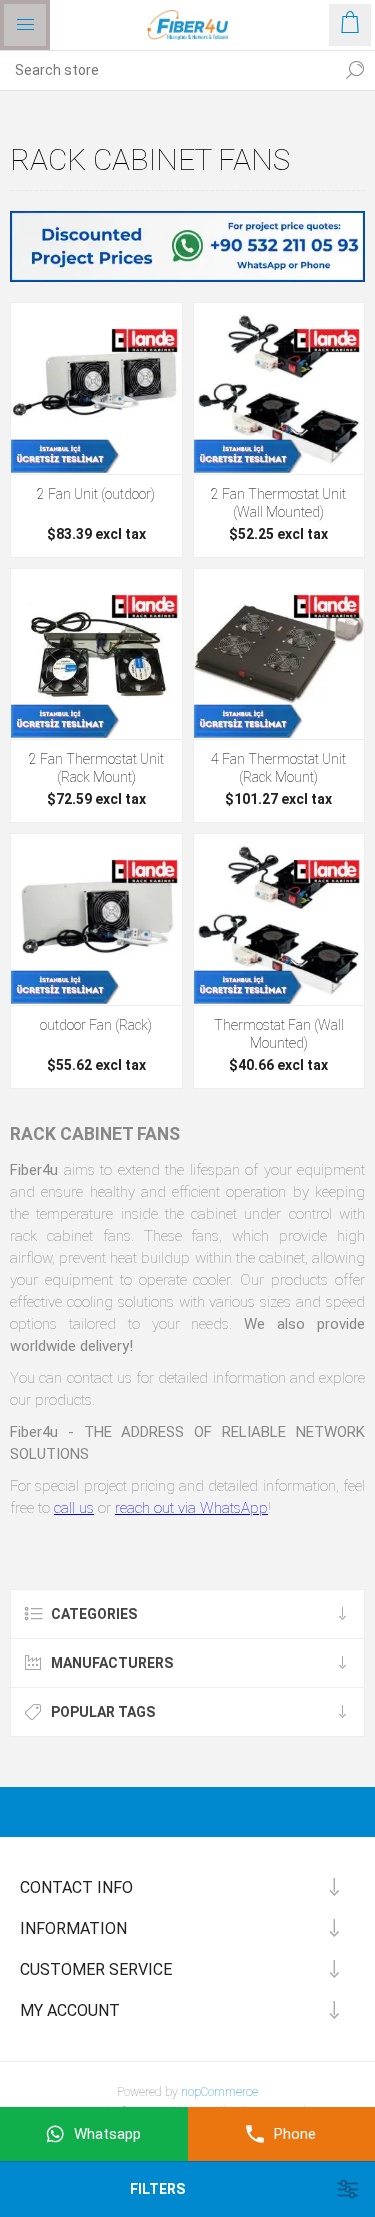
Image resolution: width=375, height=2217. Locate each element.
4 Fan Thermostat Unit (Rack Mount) (278, 768)
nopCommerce (219, 2092)
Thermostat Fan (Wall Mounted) (279, 1034)
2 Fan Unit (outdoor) (96, 494)
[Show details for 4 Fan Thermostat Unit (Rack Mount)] (279, 654)
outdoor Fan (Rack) (96, 1025)
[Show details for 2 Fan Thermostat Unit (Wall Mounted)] (279, 388)
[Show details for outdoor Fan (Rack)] (96, 919)
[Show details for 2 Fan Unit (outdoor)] (96, 388)
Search (355, 70)
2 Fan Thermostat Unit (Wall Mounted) (278, 503)
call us (74, 1508)
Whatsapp (107, 2134)
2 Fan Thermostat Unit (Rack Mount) (96, 768)
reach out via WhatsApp (191, 1508)
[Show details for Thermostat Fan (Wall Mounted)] (279, 919)
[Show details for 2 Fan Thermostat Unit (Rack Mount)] (96, 654)
